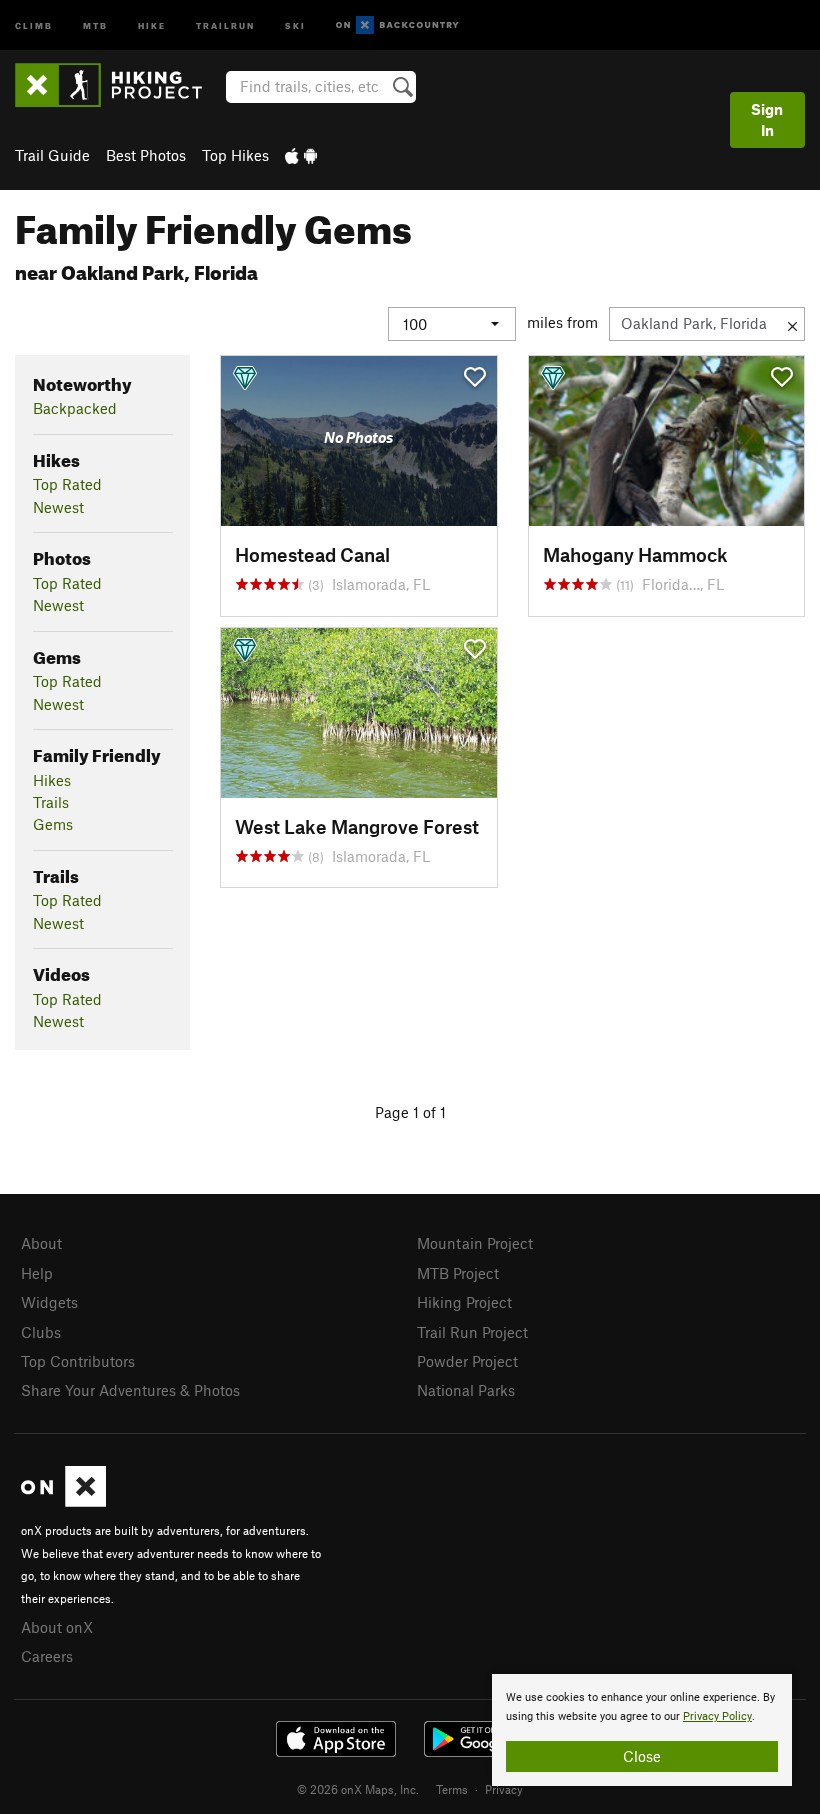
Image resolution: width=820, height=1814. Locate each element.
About (41, 1243)
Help (37, 1273)
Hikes (52, 780)
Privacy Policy (717, 1716)
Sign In (767, 119)
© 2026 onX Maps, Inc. (358, 1789)
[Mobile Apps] (301, 155)
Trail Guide (52, 155)
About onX (57, 1627)
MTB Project (458, 1273)
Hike (152, 24)
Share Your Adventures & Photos (130, 1390)
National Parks (466, 1390)
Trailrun (225, 24)
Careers (47, 1656)
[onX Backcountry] (397, 25)
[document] (642, 1730)
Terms (452, 1789)
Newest (58, 507)
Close (642, 1756)
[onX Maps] (63, 1501)
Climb (34, 24)
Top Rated (67, 484)
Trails (51, 802)
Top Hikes (235, 155)
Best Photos (146, 155)
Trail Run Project (472, 1332)
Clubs (41, 1332)
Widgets (49, 1302)
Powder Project (467, 1361)
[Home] (118, 85)
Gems (53, 824)
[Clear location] (792, 324)
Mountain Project (475, 1243)
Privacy (504, 1789)
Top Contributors (78, 1361)
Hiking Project (464, 1302)
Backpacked (75, 408)
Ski (295, 24)
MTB (95, 24)
